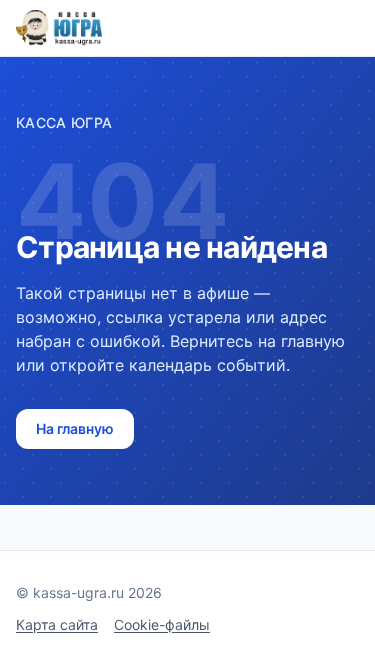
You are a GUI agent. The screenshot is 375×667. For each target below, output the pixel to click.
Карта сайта (57, 624)
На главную (75, 428)
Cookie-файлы (162, 624)
